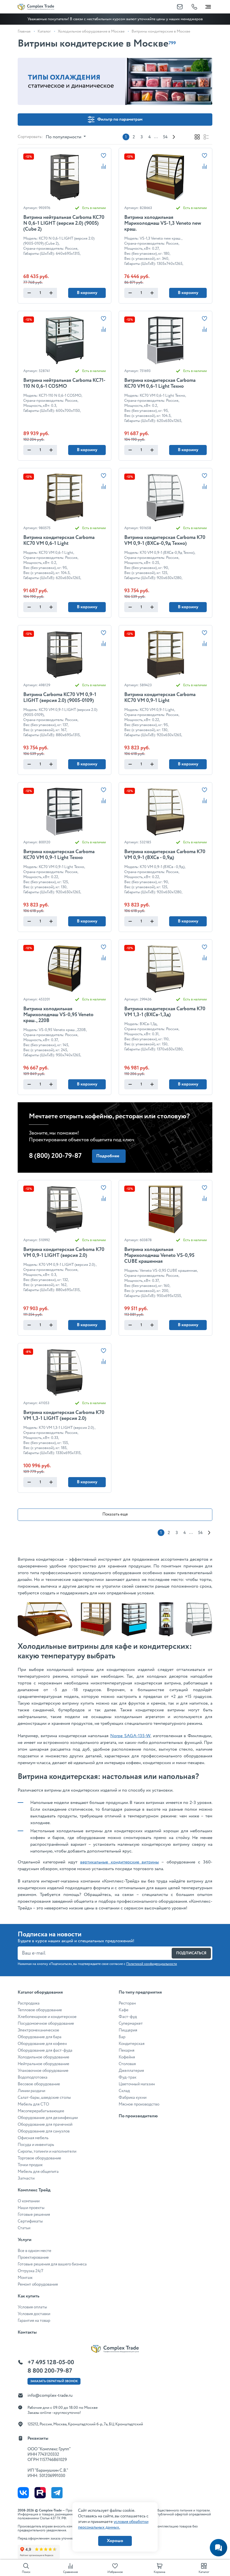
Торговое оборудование (39, 2158)
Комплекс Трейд (34, 2190)
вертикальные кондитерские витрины (120, 1862)
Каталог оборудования (40, 1992)
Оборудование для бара (40, 2037)
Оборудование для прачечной (45, 2125)
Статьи (24, 2228)
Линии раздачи (31, 2091)
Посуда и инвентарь (36, 2145)
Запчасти (26, 2178)
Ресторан (127, 2003)
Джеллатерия (131, 2071)
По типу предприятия (140, 1992)
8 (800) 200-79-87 (55, 1156)
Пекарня (127, 2051)
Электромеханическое (38, 2030)
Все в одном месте (34, 2251)
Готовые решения (34, 2215)
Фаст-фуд (128, 2017)
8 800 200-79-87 (50, 2371)
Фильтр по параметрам (120, 119)
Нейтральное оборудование (43, 2064)
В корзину (87, 293)
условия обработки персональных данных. (113, 2525)
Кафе (124, 2010)
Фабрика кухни (133, 2098)
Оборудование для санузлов (44, 2131)
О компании (29, 2201)
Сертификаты (30, 2221)
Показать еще (115, 1514)
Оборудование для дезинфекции (48, 2118)
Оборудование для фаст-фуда (45, 2051)
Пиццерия (128, 2030)
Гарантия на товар (34, 2321)
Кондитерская (132, 2044)
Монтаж (25, 2278)
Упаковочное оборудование (43, 2071)
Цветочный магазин (137, 2084)
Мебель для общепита (38, 2172)
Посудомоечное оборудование (46, 2024)
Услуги (25, 2240)
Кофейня (127, 2057)
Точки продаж (30, 2165)
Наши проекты (31, 2208)
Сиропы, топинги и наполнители (47, 2152)
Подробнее (108, 1156)
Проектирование (33, 2258)
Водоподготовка (33, 2077)
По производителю (138, 2116)
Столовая (127, 2064)
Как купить (28, 2296)
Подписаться (191, 1953)
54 (165, 137)
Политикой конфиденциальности (152, 1964)
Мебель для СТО (33, 2104)
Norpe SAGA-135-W (130, 1736)
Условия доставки (34, 2314)
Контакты (27, 2332)
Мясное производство (139, 2104)
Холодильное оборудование (43, 2057)
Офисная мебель (33, 2138)
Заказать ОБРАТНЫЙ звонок (54, 2381)
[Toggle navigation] (208, 6)
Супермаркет (131, 2024)
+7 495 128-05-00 (51, 2363)
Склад (124, 2091)
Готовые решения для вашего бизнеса (52, 2264)
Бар (122, 2037)
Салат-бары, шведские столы (44, 2098)
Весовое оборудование (39, 2084)
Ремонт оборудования (38, 2285)
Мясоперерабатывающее (41, 2111)
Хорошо (115, 2541)
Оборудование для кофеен (42, 2044)
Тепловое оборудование (40, 2010)
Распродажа (29, 2003)
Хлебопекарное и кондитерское (47, 2017)
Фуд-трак (127, 2077)
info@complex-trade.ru (50, 2395)
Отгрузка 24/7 (30, 2271)
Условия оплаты (32, 2307)
